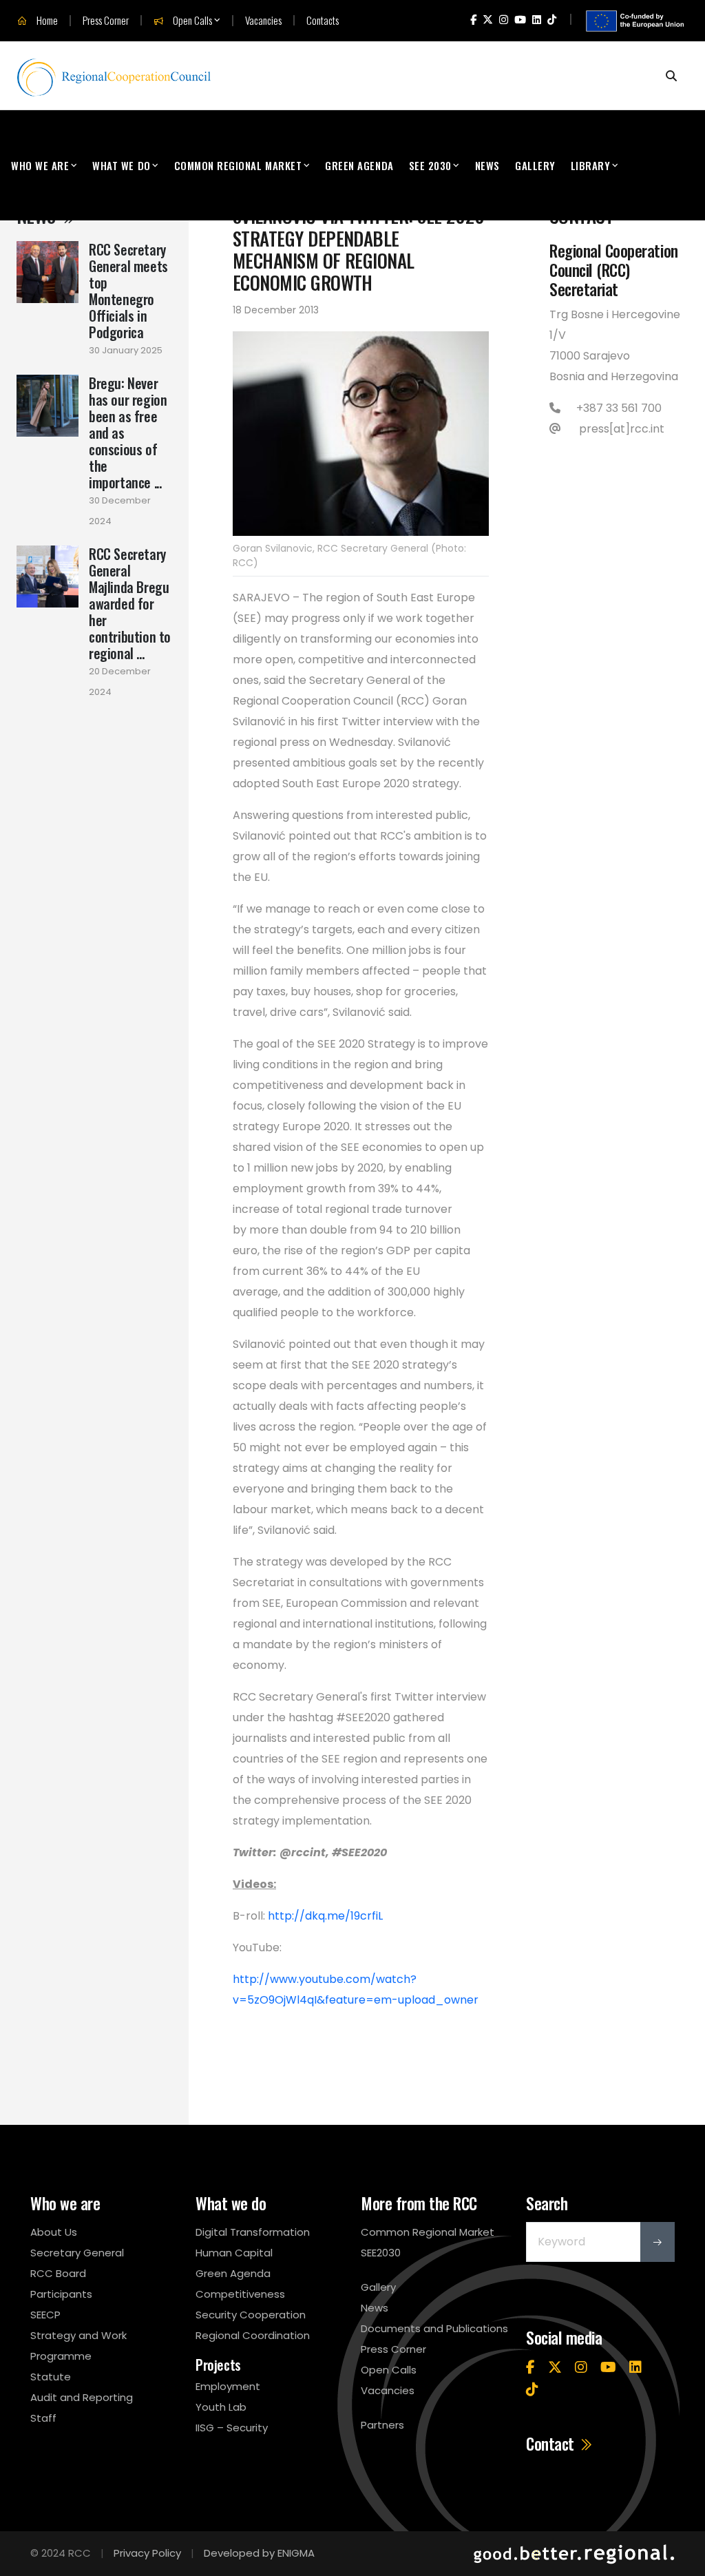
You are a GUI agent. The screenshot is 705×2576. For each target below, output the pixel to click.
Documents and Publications (434, 2328)
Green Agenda (359, 165)
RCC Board (58, 2273)
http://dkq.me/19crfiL (325, 1916)
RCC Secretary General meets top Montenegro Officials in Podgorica (128, 291)
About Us (54, 2232)
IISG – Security (232, 2428)
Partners (382, 2425)
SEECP (45, 2315)
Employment (228, 2386)
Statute (51, 2377)
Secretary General (77, 2253)
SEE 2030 (430, 165)
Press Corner (106, 20)
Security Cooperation (251, 2315)
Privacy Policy (147, 2553)
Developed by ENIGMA (259, 2553)
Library (591, 165)
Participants (61, 2294)
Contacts (323, 20)
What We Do (121, 165)
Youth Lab (221, 2407)
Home (46, 21)
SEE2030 (381, 2253)
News (487, 165)
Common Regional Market (238, 165)
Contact (552, 2444)
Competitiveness (240, 2294)
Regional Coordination (253, 2335)
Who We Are (40, 165)
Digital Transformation (253, 2232)
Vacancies (263, 20)
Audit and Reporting (82, 2397)
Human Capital (234, 2253)
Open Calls (191, 21)
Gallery (535, 165)
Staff (43, 2418)
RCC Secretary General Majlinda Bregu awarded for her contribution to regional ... (130, 603)
